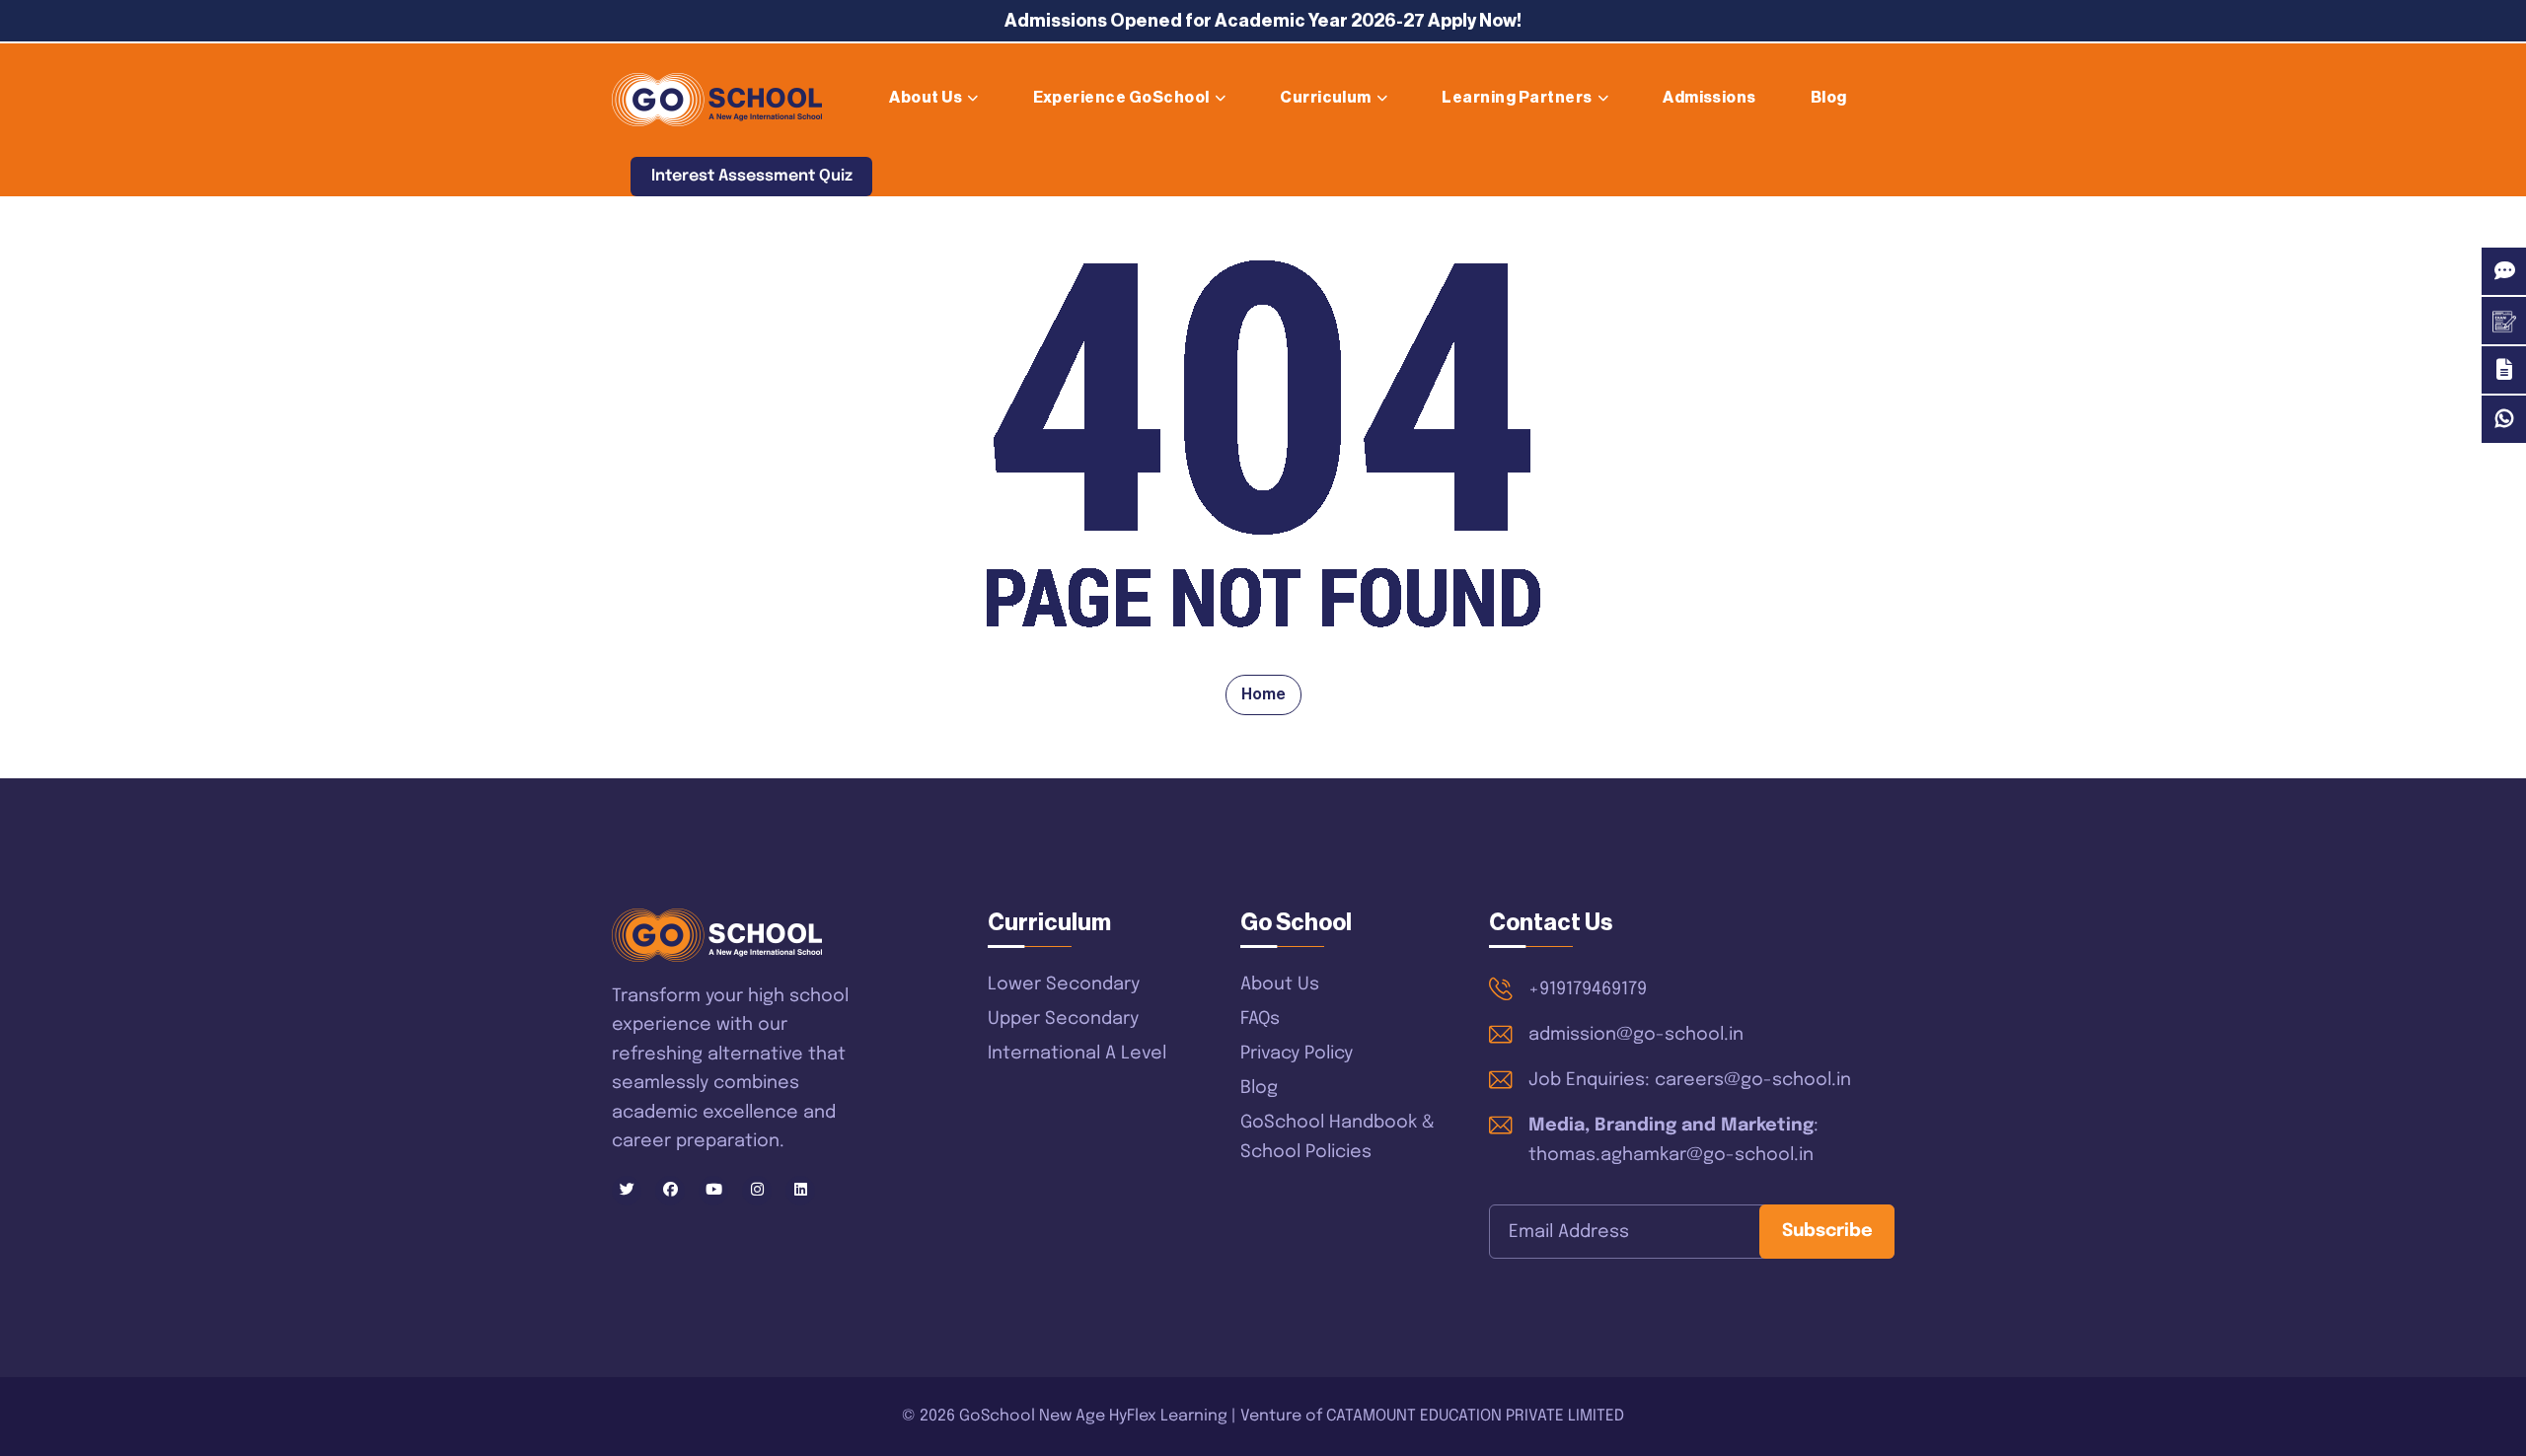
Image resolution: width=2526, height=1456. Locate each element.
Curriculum (1326, 98)
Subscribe (1827, 1231)
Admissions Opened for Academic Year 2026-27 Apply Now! (1263, 21)
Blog (1829, 98)
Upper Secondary (1063, 1019)
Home (1263, 694)
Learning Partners (1517, 98)
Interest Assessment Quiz (752, 176)
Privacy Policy (1297, 1054)
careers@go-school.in (1753, 1080)
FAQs (1260, 1019)
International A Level (1077, 1054)
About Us (926, 98)
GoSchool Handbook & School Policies (1337, 1137)
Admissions (1709, 98)
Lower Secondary (1064, 984)
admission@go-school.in (1636, 1035)
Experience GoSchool (1121, 98)
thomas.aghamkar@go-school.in (1671, 1155)
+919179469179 (1588, 989)
